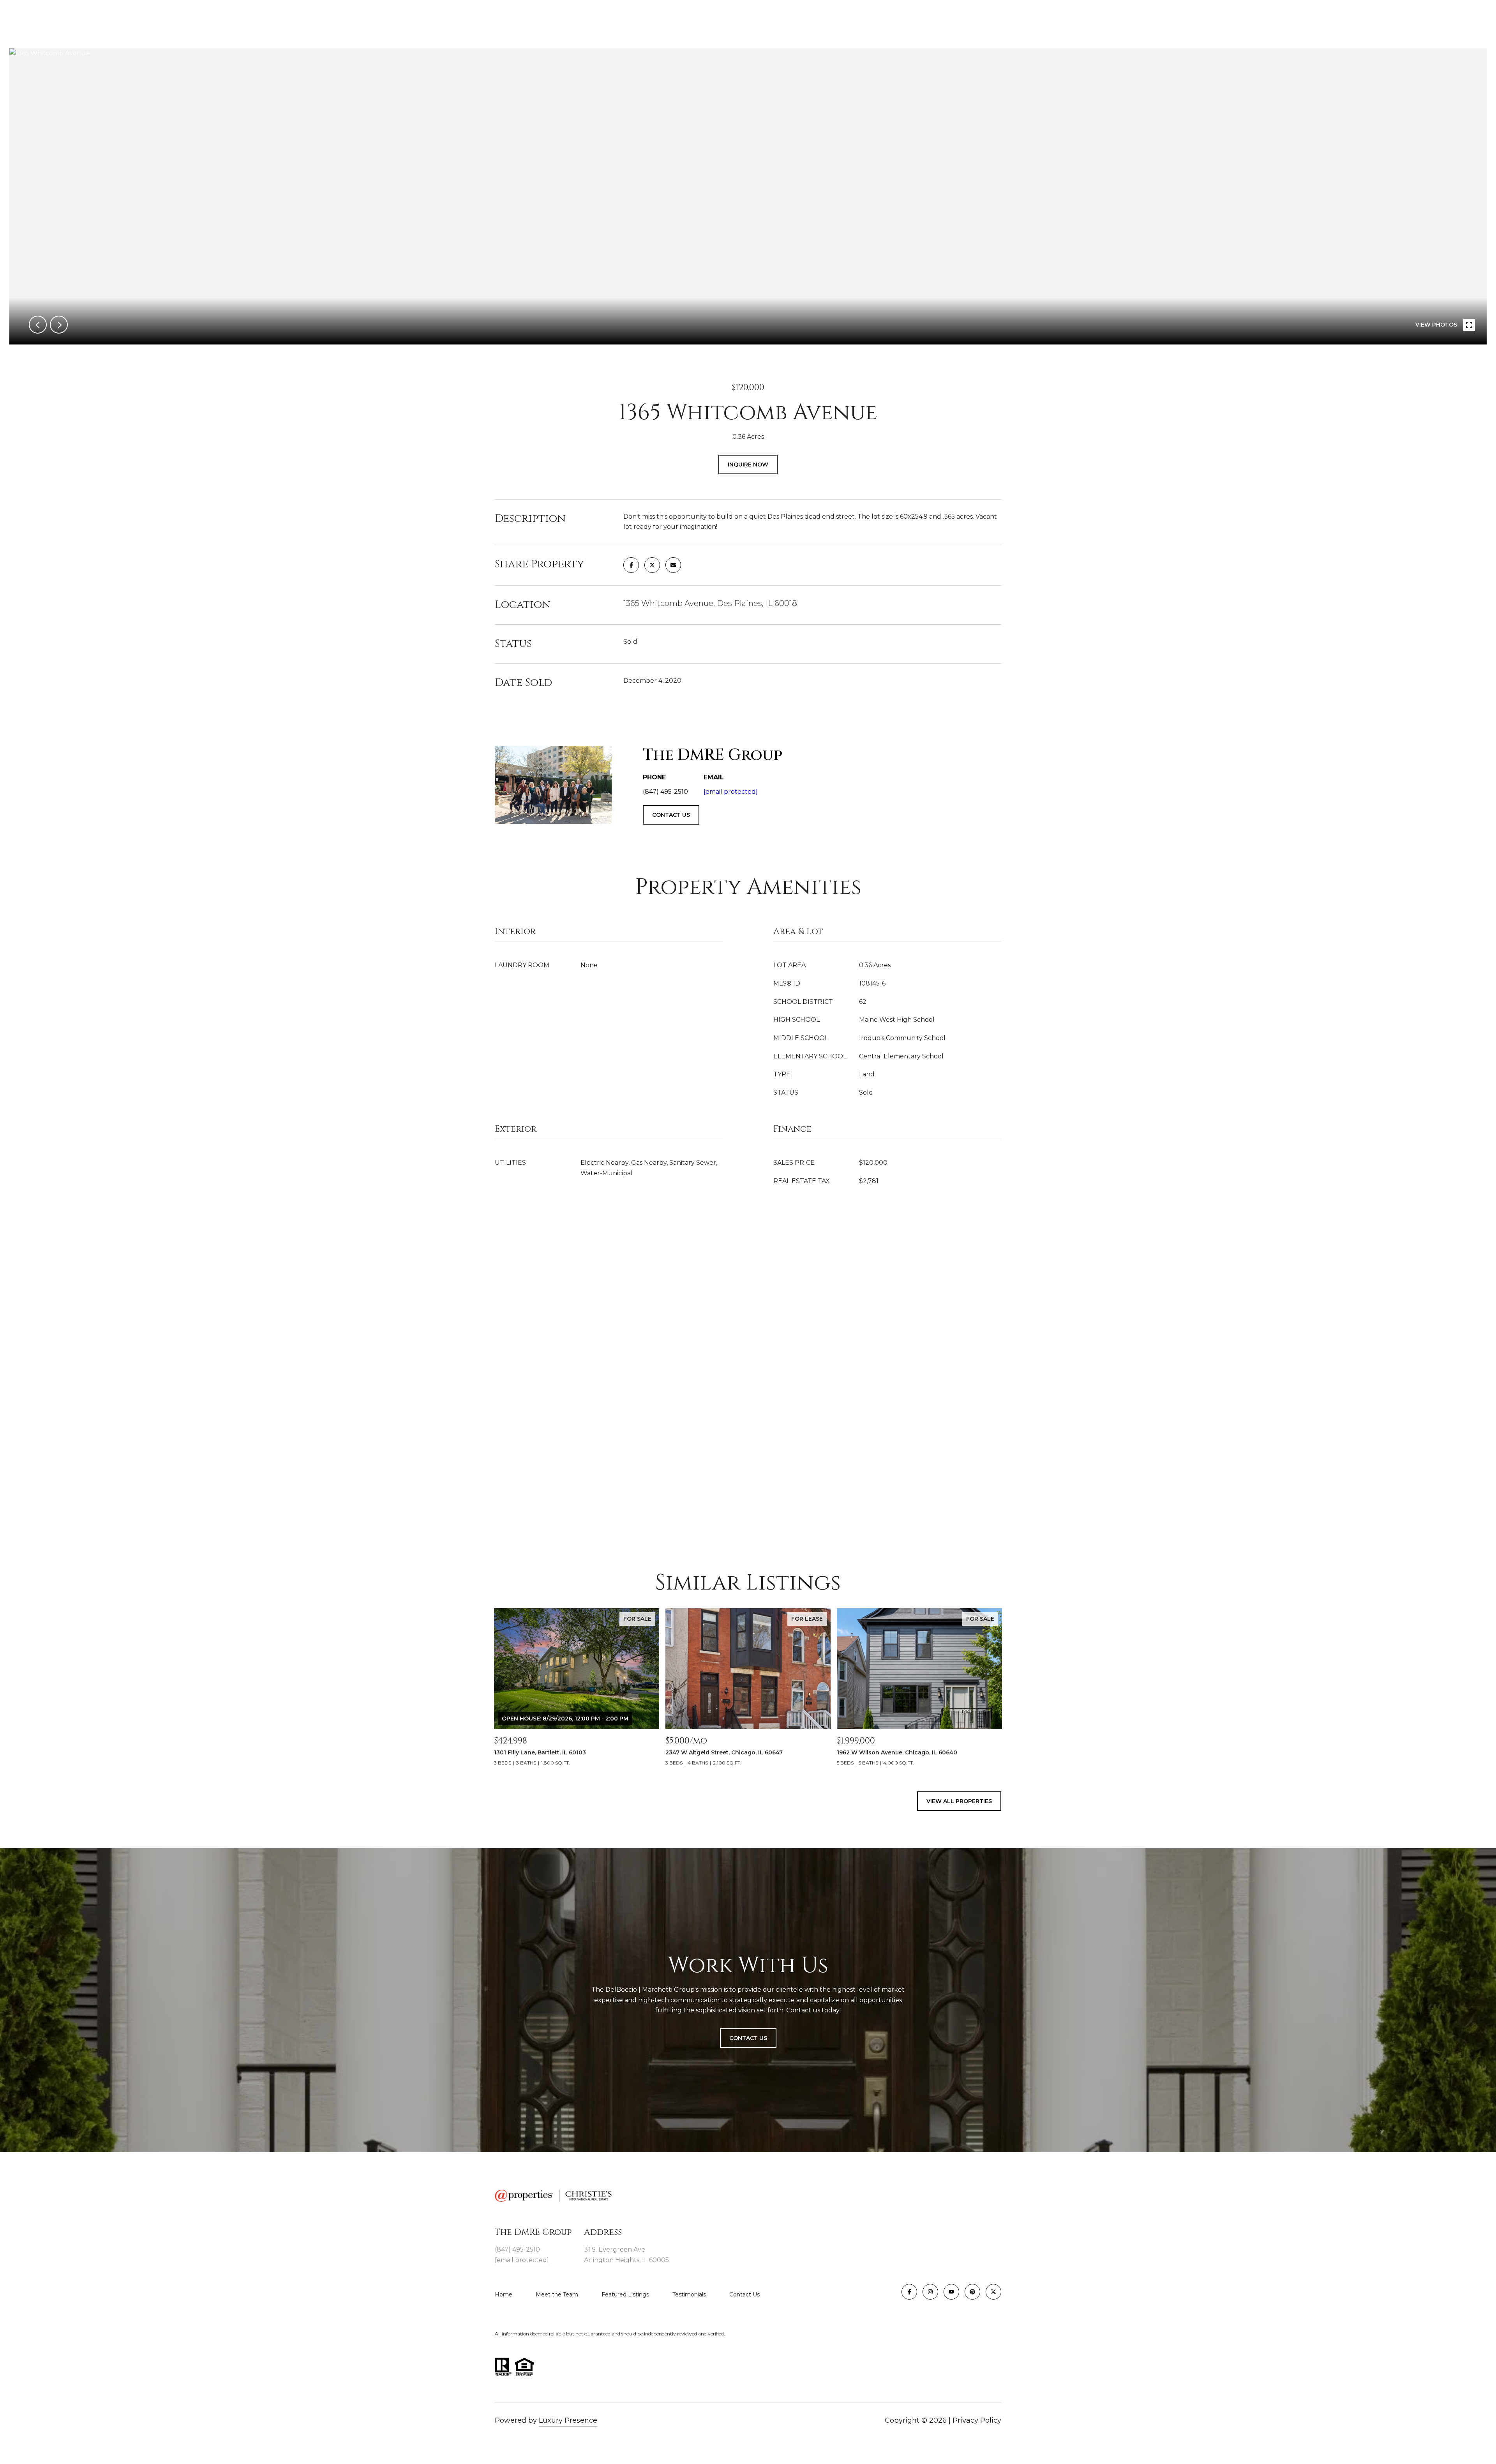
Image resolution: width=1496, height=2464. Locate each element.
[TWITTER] (993, 2292)
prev (38, 325)
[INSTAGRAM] (930, 2292)
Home (504, 2294)
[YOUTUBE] (951, 2292)
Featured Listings (625, 2294)
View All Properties (959, 1801)
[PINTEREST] (972, 2292)
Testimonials (689, 2294)
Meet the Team (557, 2294)
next (59, 325)
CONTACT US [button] (671, 815)
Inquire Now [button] (748, 465)
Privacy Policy (977, 2420)
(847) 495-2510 (517, 2249)
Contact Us (744, 2294)
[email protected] (731, 792)
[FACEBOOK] (909, 2292)
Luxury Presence (568, 2420)
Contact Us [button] (748, 2038)
